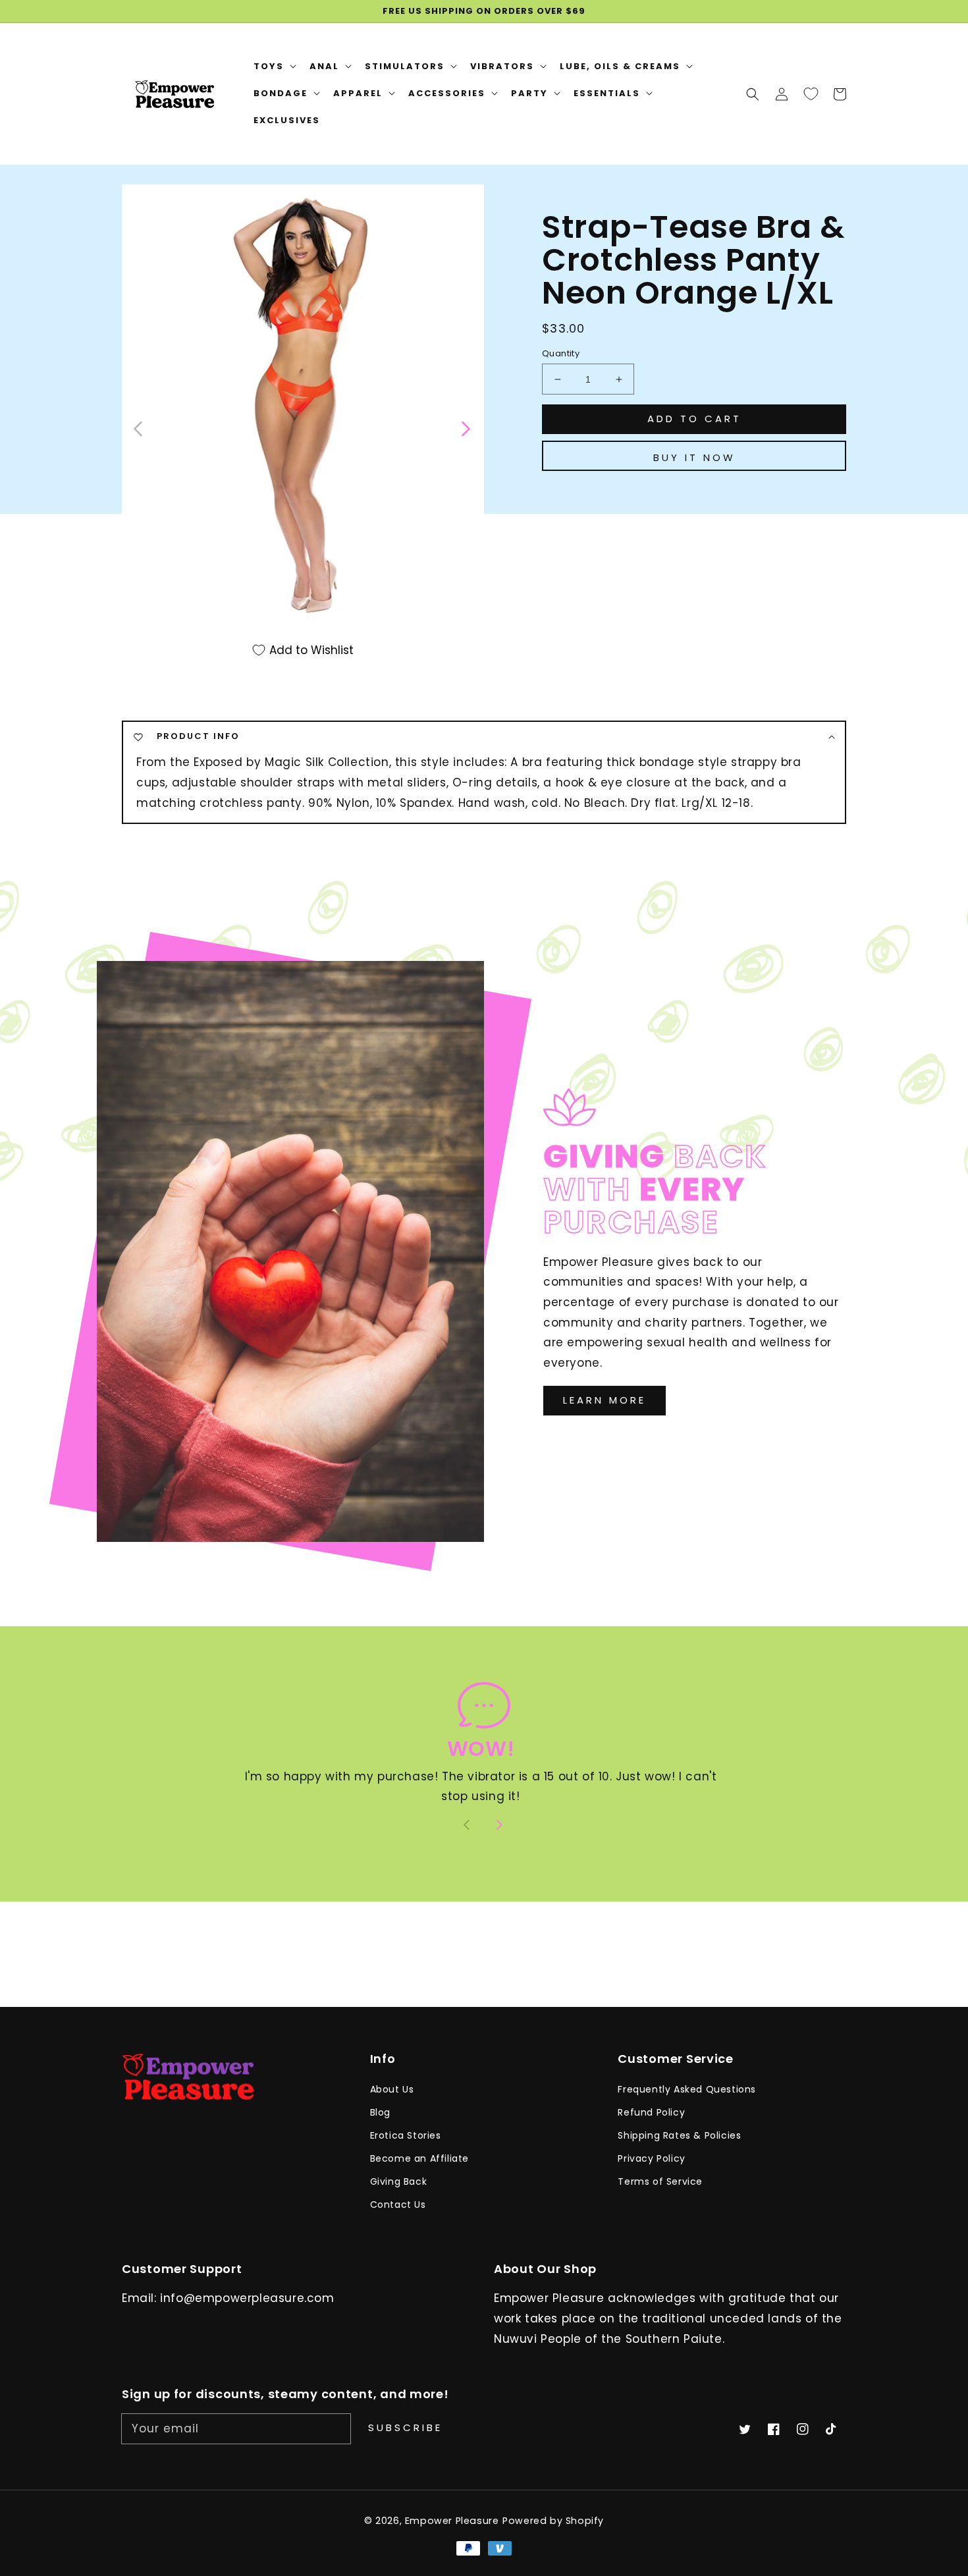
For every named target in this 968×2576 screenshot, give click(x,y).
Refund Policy (651, 2112)
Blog (380, 2112)
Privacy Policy (651, 2158)
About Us (392, 2089)
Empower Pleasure (452, 2521)
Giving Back (399, 2181)
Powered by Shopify (553, 2521)
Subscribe (405, 2427)
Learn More (605, 1400)
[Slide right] (465, 427)
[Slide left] (139, 427)
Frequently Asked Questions (687, 2089)
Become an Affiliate (419, 2158)
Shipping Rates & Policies (679, 2135)
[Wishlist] (811, 94)
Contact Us (398, 2205)
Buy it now (694, 457)
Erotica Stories (406, 2135)
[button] (753, 94)
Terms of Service (660, 2181)
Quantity (561, 353)
